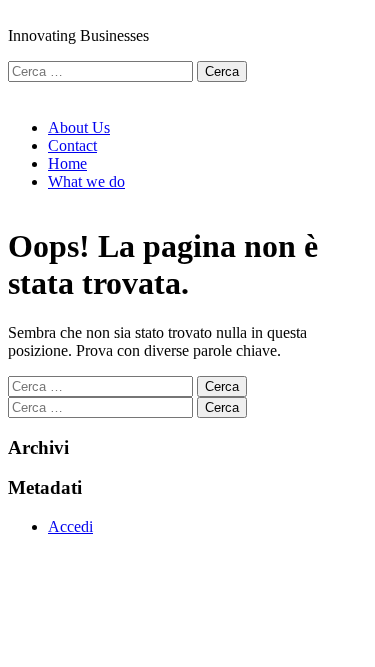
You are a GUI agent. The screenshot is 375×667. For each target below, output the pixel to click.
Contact (72, 145)
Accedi (70, 526)
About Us (79, 127)
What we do (86, 181)
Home (67, 163)
